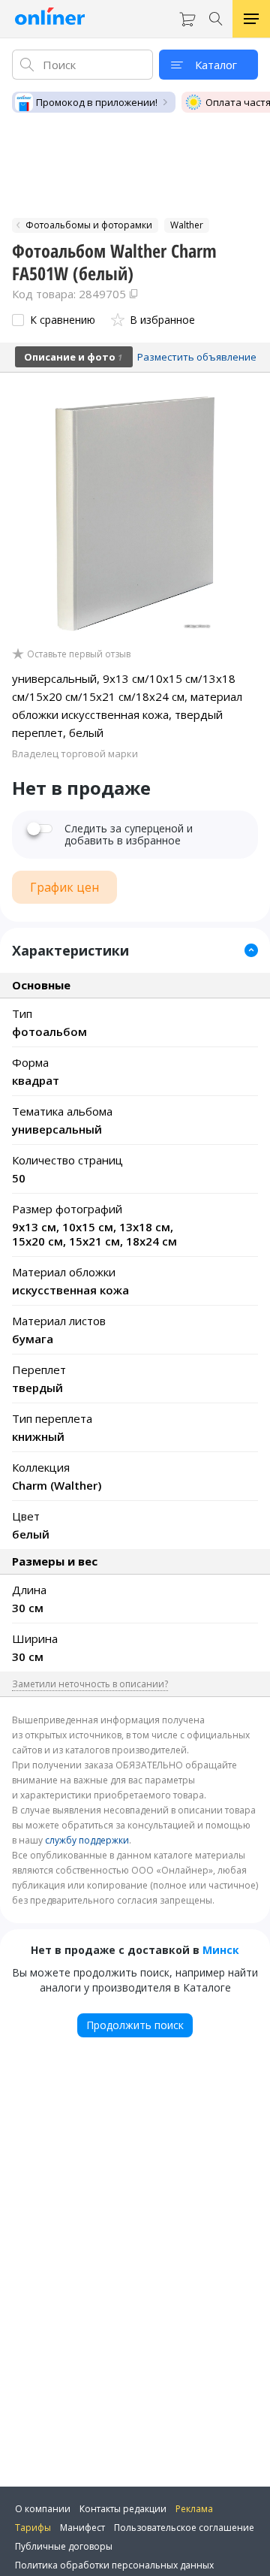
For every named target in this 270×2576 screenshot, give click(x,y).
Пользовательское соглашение (184, 2528)
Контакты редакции (123, 2509)
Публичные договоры (64, 2546)
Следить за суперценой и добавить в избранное (129, 835)
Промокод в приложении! (97, 102)
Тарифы (33, 2528)
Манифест (82, 2528)
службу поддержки (87, 1840)
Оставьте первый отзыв (79, 654)
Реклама (194, 2509)
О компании (43, 2509)
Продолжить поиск (135, 2025)
